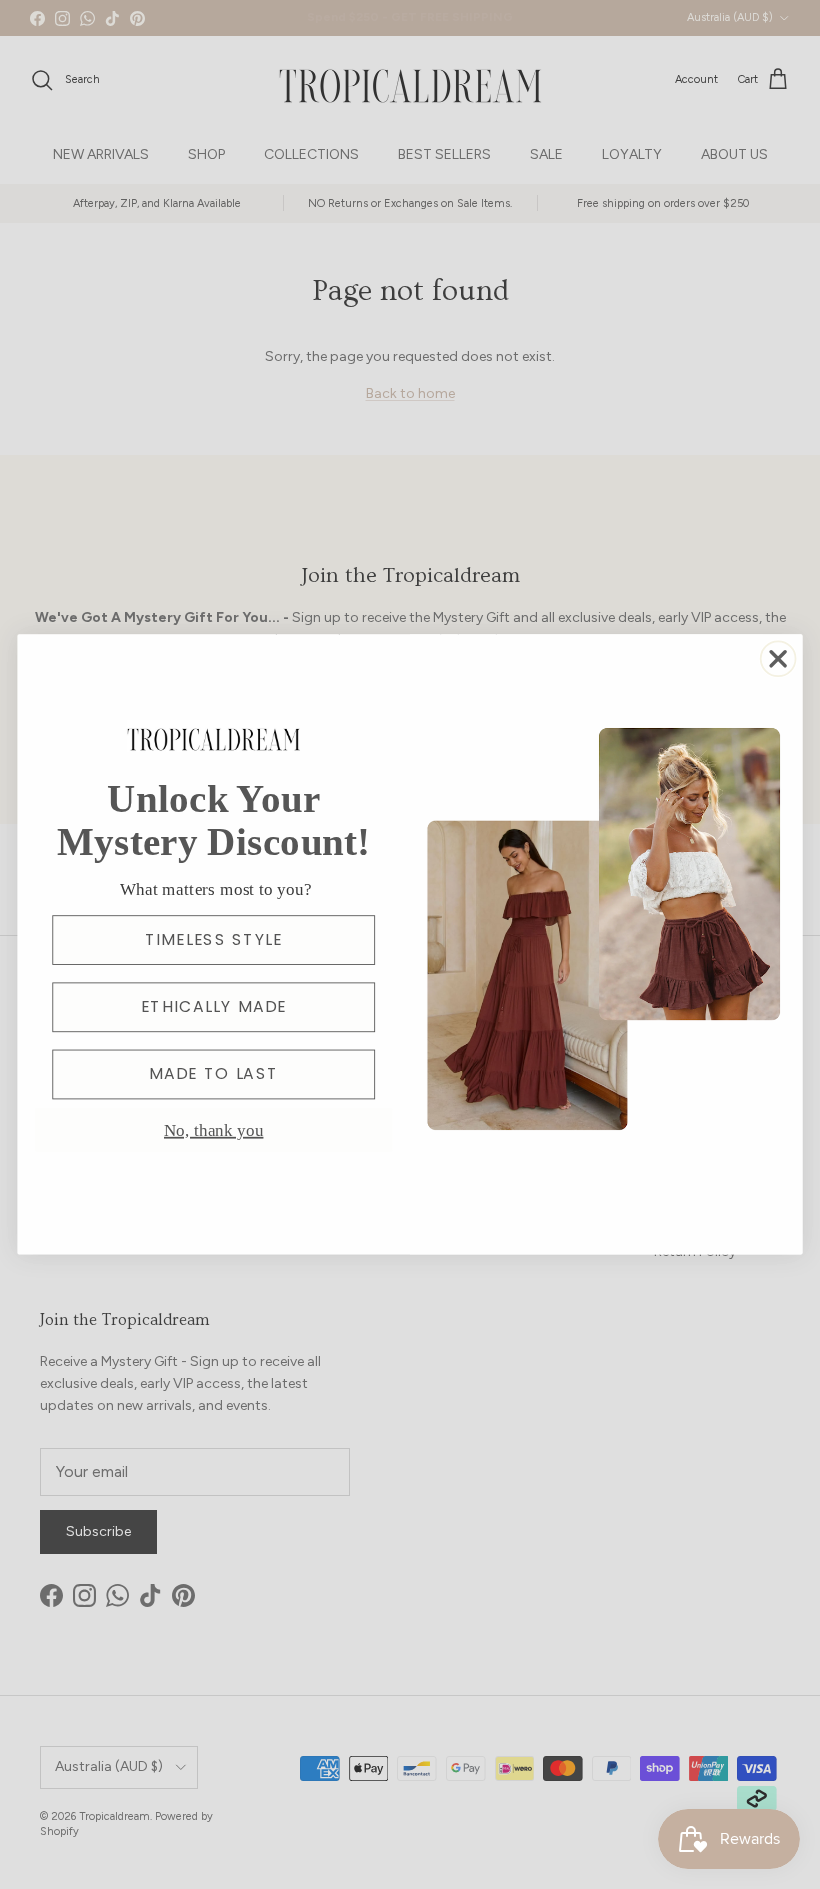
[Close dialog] (778, 658)
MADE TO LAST (213, 1074)
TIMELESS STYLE (214, 940)
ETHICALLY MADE (214, 1007)
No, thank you (213, 1129)
